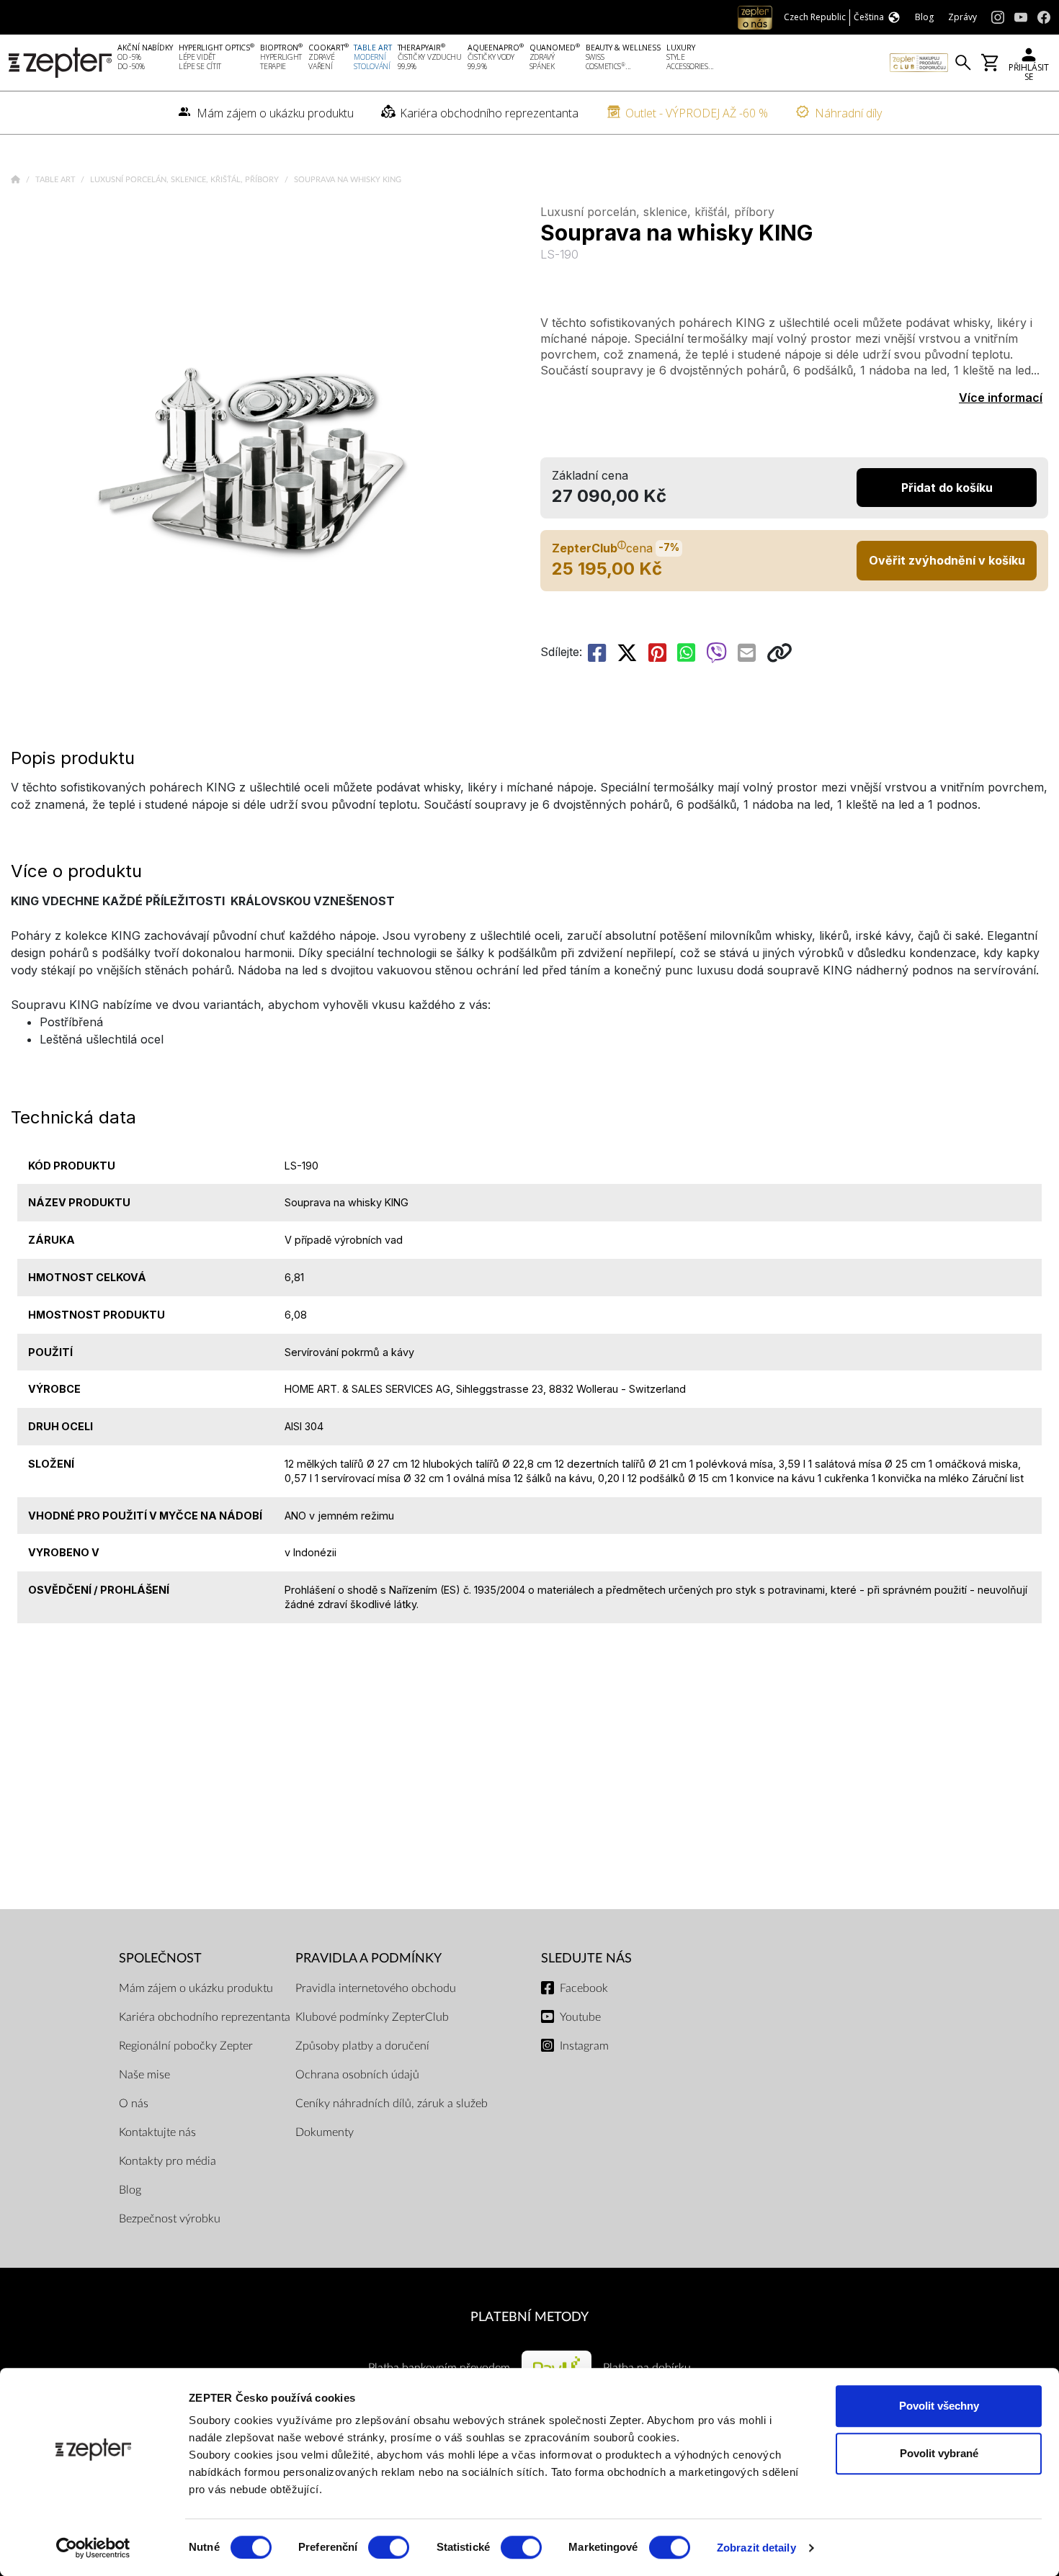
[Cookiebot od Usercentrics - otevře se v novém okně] (93, 2548)
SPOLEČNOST (160, 1958)
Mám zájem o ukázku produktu (196, 1988)
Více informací (1001, 398)
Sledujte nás (586, 1958)
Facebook (584, 1988)
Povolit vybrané (939, 2453)
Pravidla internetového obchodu (376, 1988)
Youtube (580, 2017)
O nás (134, 2104)
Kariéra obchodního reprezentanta (205, 2017)
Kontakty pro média (167, 2161)
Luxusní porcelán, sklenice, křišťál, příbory (186, 180)
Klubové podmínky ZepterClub (372, 2017)
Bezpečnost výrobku (170, 2219)
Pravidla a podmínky (368, 1958)
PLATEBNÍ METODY (529, 2317)
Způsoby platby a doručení (362, 2046)
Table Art (57, 180)
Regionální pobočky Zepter (186, 2046)
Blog (130, 2190)
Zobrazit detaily (756, 2548)
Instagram (584, 2046)
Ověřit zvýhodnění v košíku (947, 560)
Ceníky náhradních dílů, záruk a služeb (392, 2104)
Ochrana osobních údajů (357, 2075)
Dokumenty (325, 2132)
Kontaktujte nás (157, 2132)
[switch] (389, 2547)
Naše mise (144, 2075)
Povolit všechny (939, 2406)
